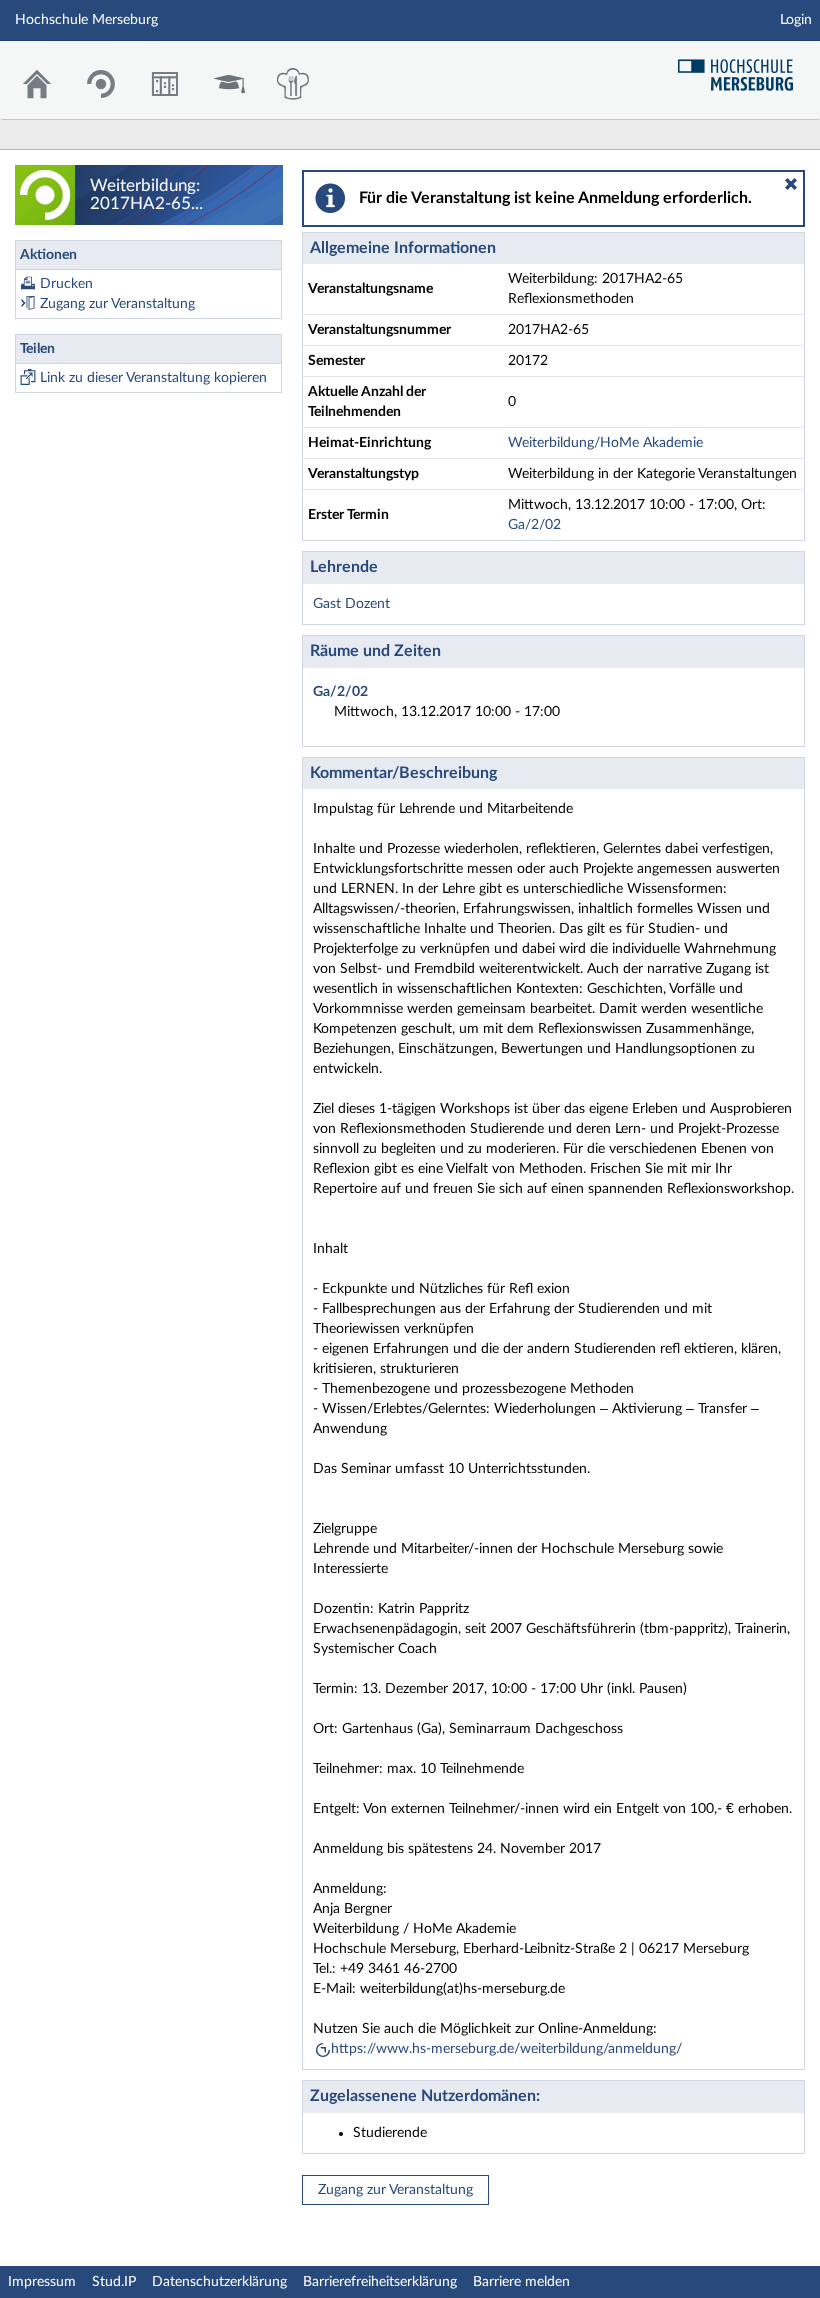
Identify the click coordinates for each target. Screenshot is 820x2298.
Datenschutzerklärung (219, 2282)
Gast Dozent (351, 604)
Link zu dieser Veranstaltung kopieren (153, 378)
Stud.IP (114, 2282)
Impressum (42, 2282)
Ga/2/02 (534, 525)
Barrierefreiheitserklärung (380, 2282)
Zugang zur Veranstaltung (117, 304)
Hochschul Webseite (743, 67)
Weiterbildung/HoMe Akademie (605, 443)
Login (796, 20)
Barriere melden (521, 2282)
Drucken (66, 284)
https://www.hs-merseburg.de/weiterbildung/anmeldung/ (506, 2049)
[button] (791, 184)
